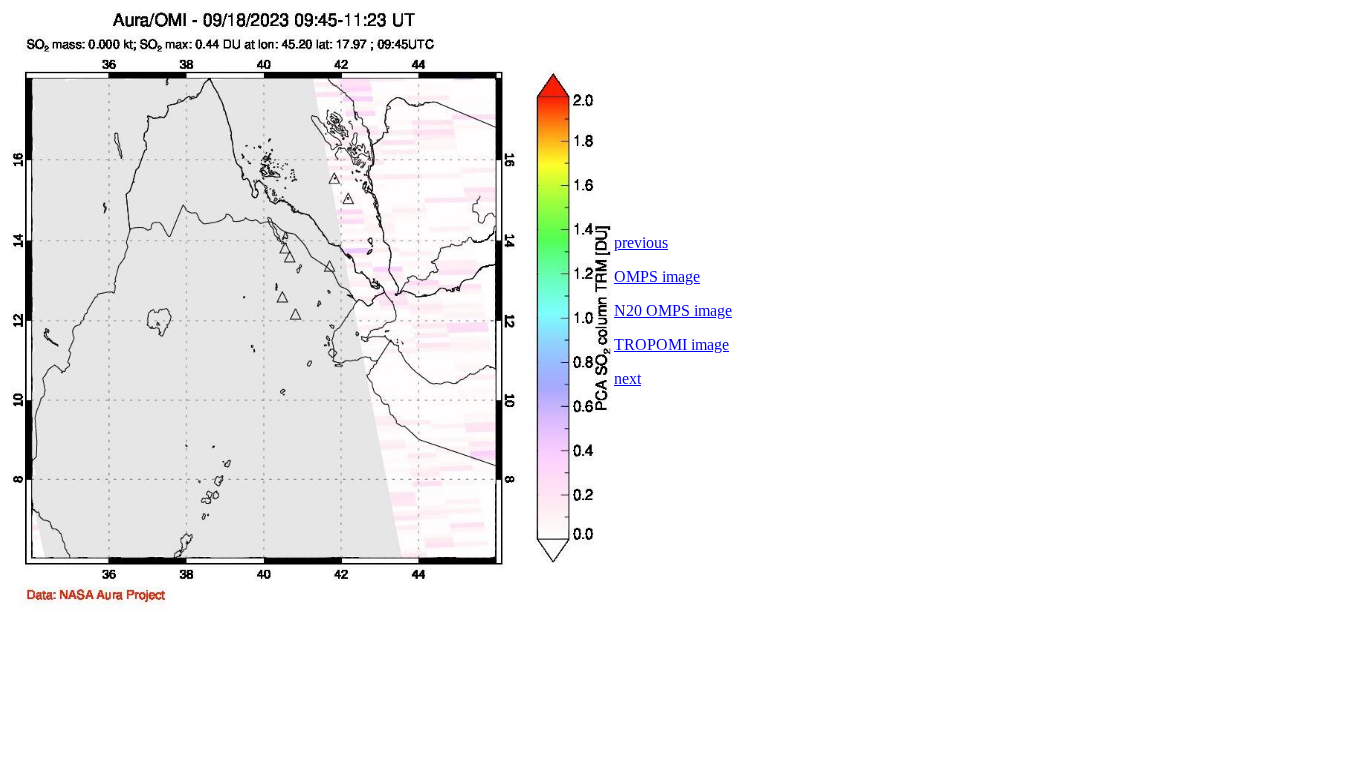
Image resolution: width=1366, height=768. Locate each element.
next (627, 378)
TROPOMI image (671, 344)
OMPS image (657, 276)
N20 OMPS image (673, 310)
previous (641, 242)
